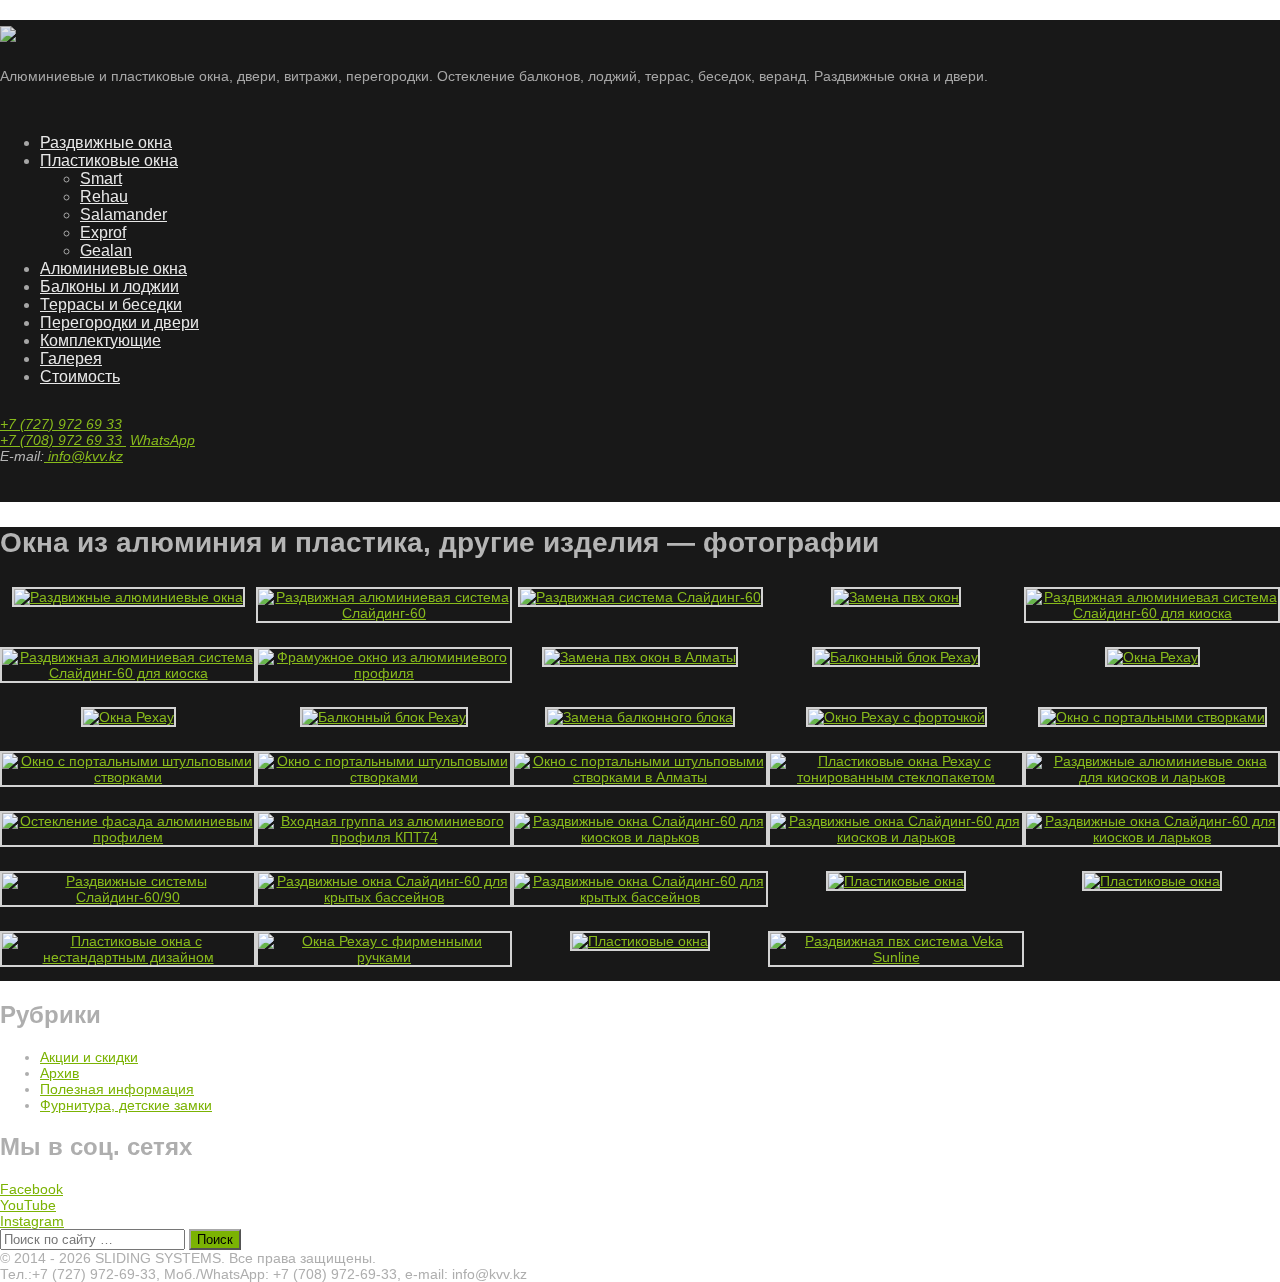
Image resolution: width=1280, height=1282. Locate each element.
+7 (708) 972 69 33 (63, 440)
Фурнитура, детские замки (126, 1105)
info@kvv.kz (83, 456)
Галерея (71, 358)
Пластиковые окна (109, 160)
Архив (59, 1073)
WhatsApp (162, 440)
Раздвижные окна (106, 142)
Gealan (106, 250)
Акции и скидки (89, 1057)
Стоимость (80, 376)
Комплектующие (100, 340)
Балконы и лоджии (109, 286)
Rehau (104, 196)
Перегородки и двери (119, 322)
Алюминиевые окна (113, 268)
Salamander (123, 214)
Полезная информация (117, 1089)
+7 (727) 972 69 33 (61, 424)
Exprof (103, 232)
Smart (101, 178)
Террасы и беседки (111, 304)
